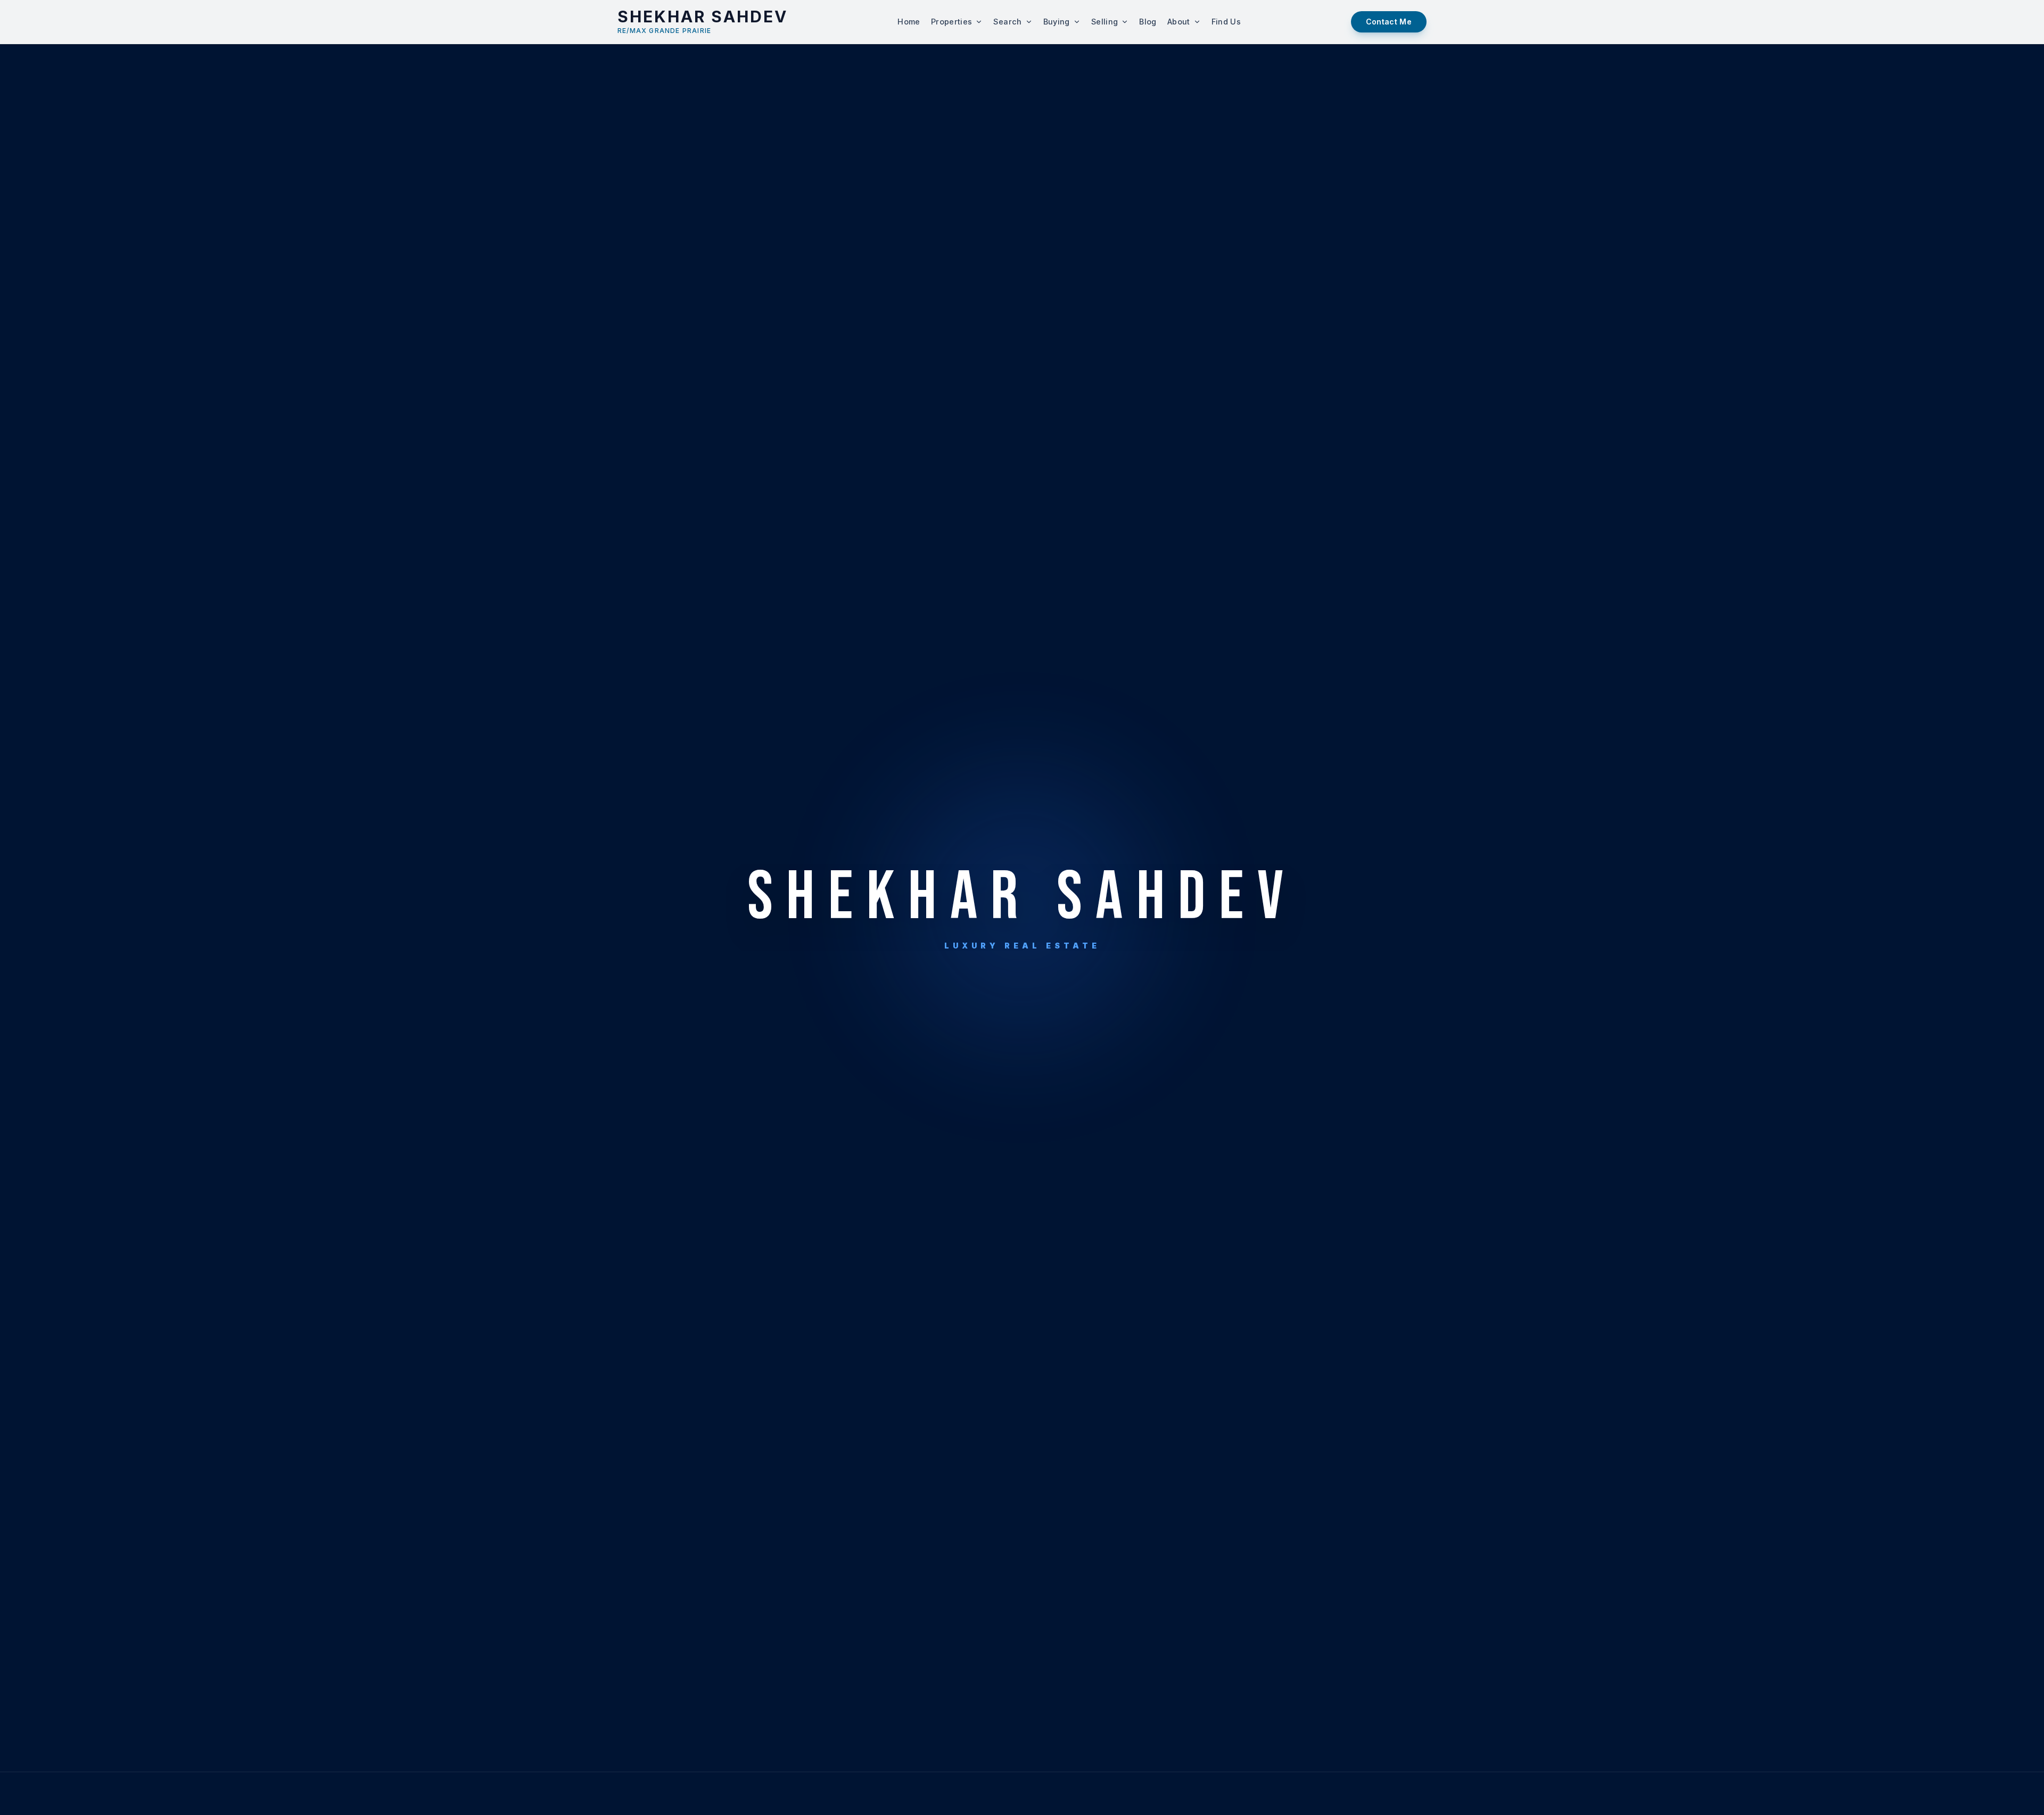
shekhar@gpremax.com (1022, 1050)
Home (909, 22)
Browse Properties (1079, 970)
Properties (952, 22)
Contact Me (1389, 22)
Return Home (966, 970)
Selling (1105, 22)
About (1179, 22)
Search (1007, 22)
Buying (1057, 22)
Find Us (1226, 22)
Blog (1148, 22)
